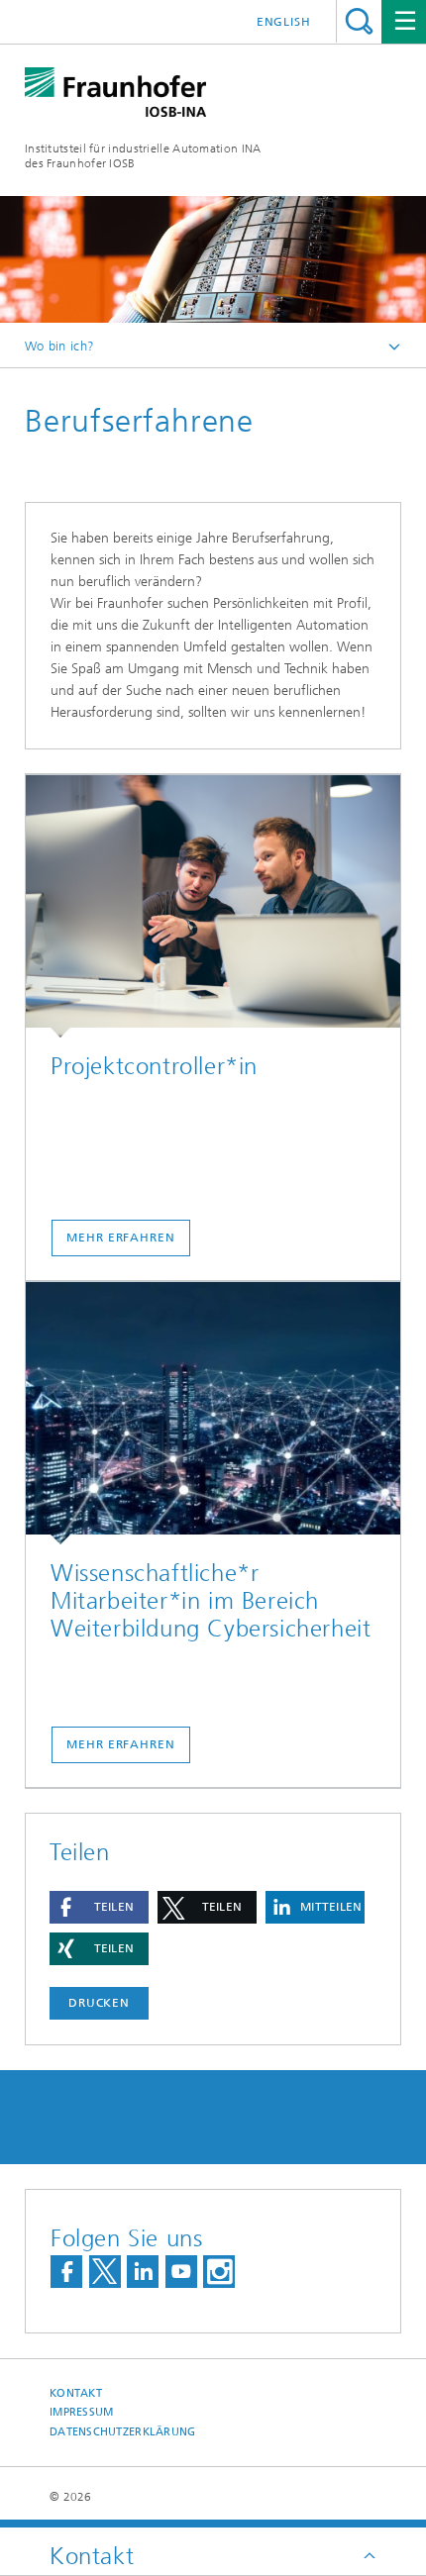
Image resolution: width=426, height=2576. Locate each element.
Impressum (81, 2412)
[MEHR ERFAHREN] (213, 906)
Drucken (99, 2003)
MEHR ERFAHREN (121, 1238)
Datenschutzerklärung (123, 2432)
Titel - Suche (359, 21)
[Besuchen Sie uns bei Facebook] (66, 2272)
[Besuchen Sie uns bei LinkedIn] (143, 2272)
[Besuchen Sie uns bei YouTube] (181, 2272)
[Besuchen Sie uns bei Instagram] (219, 2272)
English (284, 22)
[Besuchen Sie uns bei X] (105, 2272)
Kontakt (76, 2393)
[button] (99, 1907)
